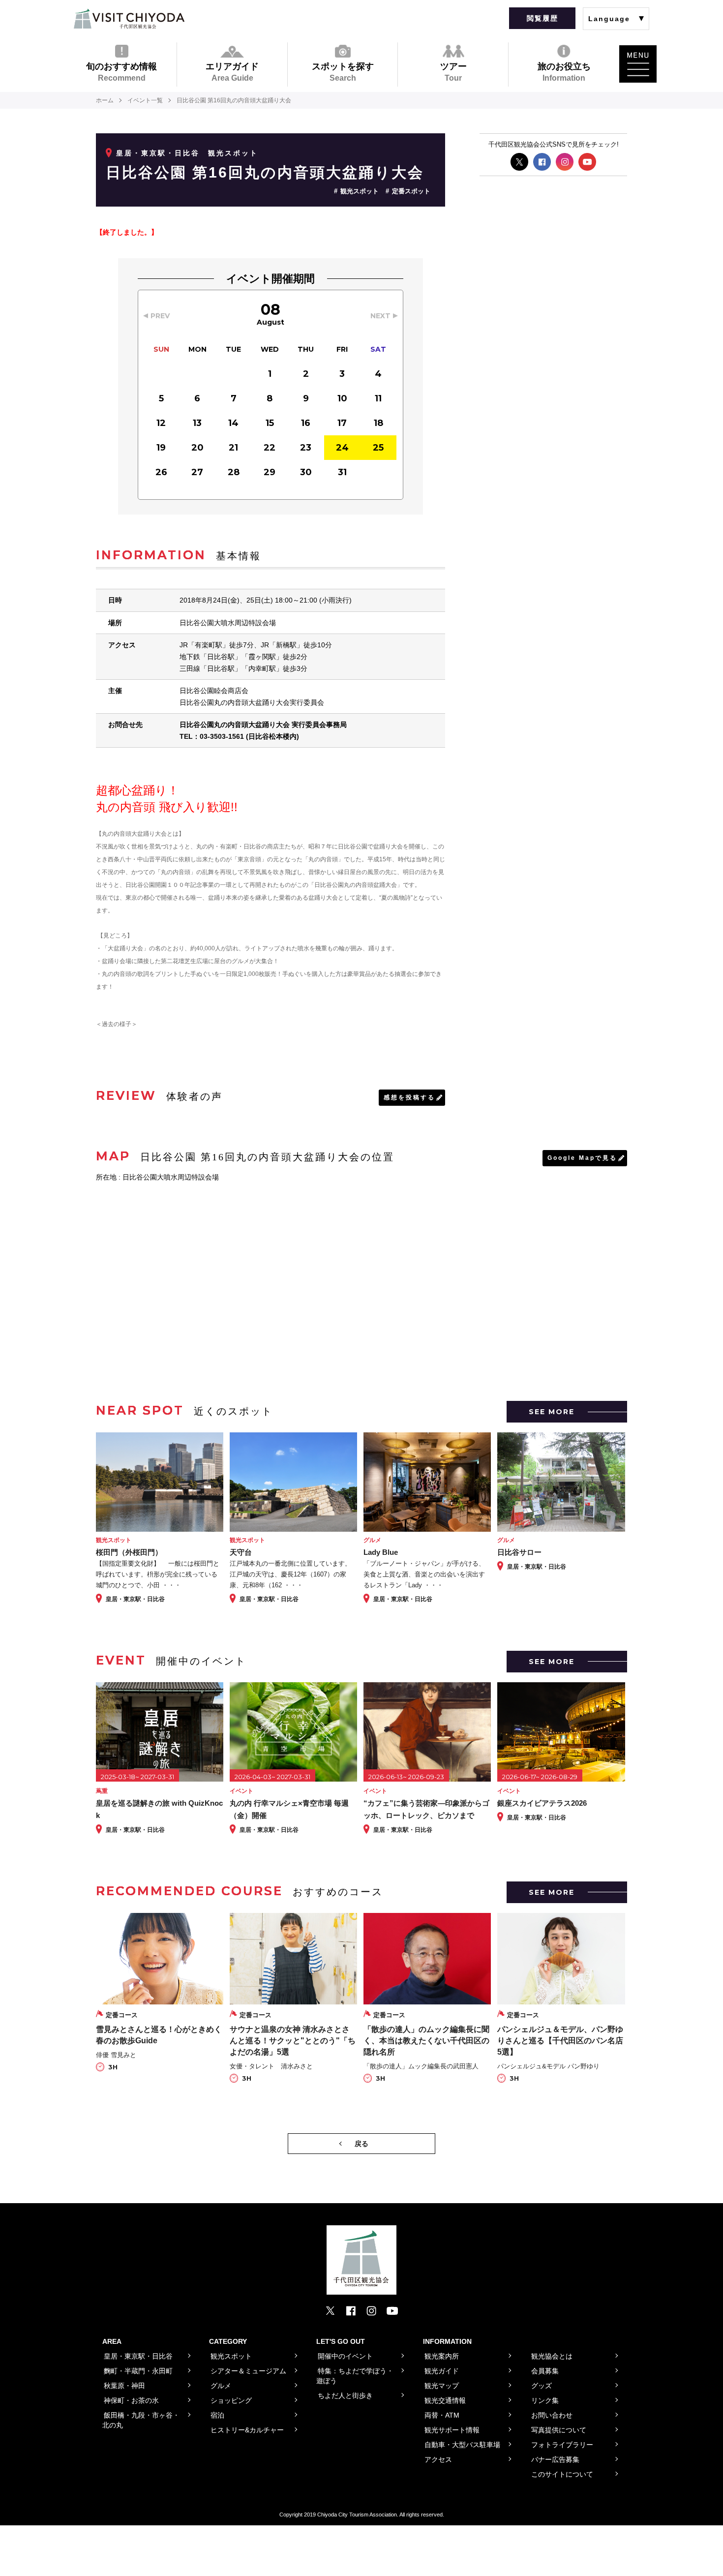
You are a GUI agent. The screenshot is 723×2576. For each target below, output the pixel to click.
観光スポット (360, 191)
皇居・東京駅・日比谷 (158, 153)
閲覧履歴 (542, 18)
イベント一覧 (145, 100)
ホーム (105, 100)
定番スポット (411, 191)
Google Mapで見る (582, 1158)
